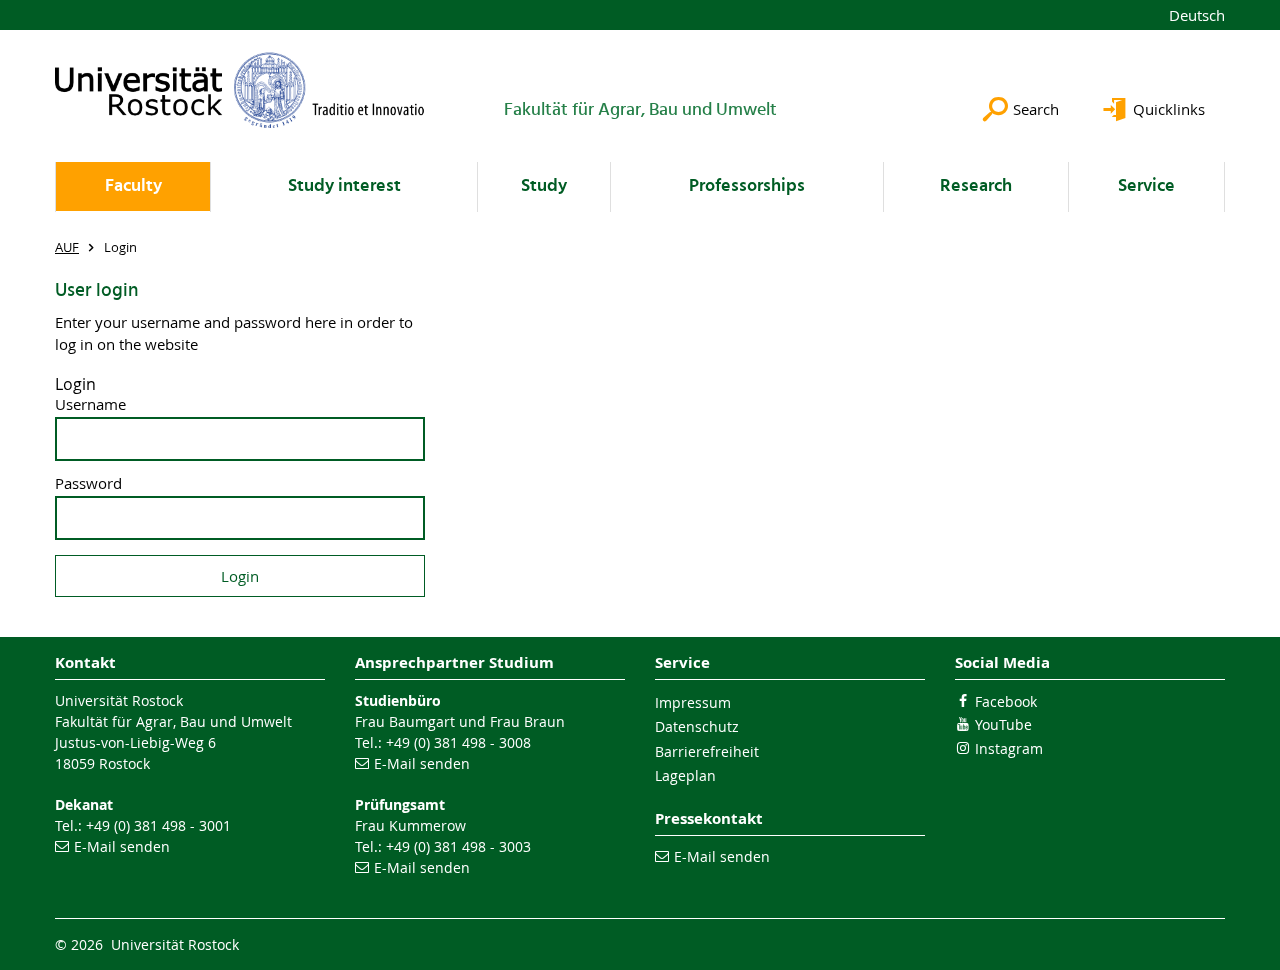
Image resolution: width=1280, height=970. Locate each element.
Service (1146, 186)
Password (88, 483)
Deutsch (1197, 15)
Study (544, 186)
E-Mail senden (122, 846)
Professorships (747, 186)
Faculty (133, 186)
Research (976, 186)
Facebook (1006, 701)
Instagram (1009, 748)
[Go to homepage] (240, 90)
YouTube (1003, 724)
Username (90, 404)
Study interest (344, 186)
